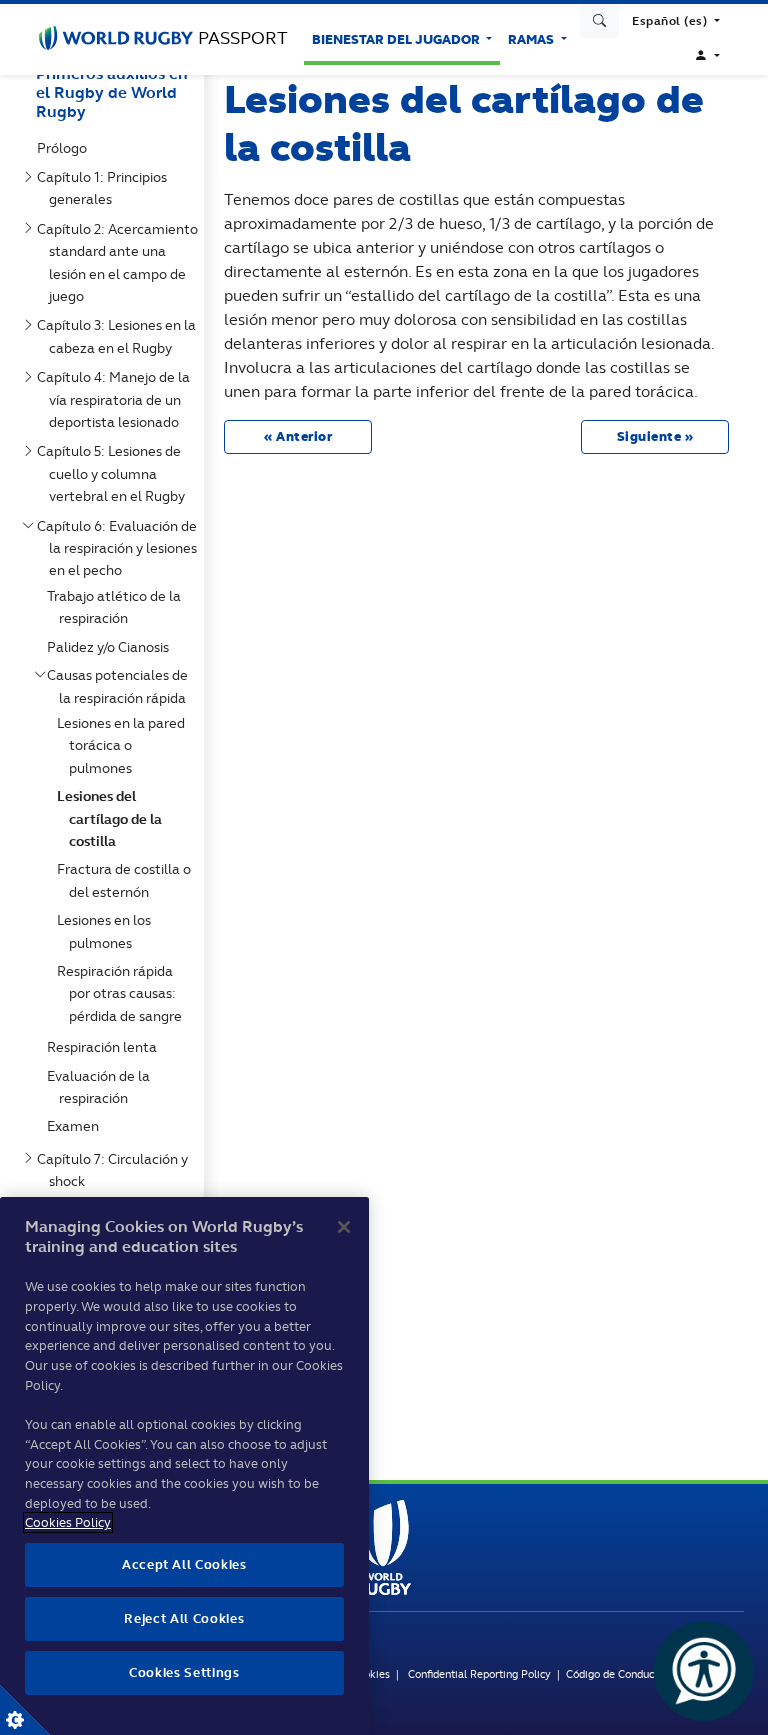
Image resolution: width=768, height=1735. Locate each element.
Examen (77, 1126)
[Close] (344, 1227)
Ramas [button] (532, 39)
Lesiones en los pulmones (108, 931)
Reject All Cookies (184, 1618)
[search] (600, 21)
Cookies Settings (25, 1710)
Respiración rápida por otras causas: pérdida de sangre (123, 993)
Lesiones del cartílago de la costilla (113, 818)
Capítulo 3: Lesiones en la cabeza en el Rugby (120, 336)
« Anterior (298, 436)
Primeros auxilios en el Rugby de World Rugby (112, 92)
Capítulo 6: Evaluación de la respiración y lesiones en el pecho (121, 548)
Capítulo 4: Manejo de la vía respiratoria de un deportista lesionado (117, 399)
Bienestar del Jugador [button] (397, 39)
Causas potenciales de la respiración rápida (121, 686)
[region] (184, 1466)
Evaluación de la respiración (102, 1087)
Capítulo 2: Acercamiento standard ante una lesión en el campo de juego (121, 262)
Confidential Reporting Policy (481, 1674)
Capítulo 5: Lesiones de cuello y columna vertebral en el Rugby (115, 473)
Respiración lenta (106, 1047)
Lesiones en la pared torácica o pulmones (125, 745)
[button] (676, 21)
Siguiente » (655, 436)
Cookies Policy (68, 1522)
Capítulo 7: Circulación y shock (116, 1170)
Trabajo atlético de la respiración (118, 607)
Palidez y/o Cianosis (112, 647)
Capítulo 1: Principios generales (106, 188)
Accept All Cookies (184, 1564)
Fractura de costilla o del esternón (128, 880)
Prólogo (66, 148)
